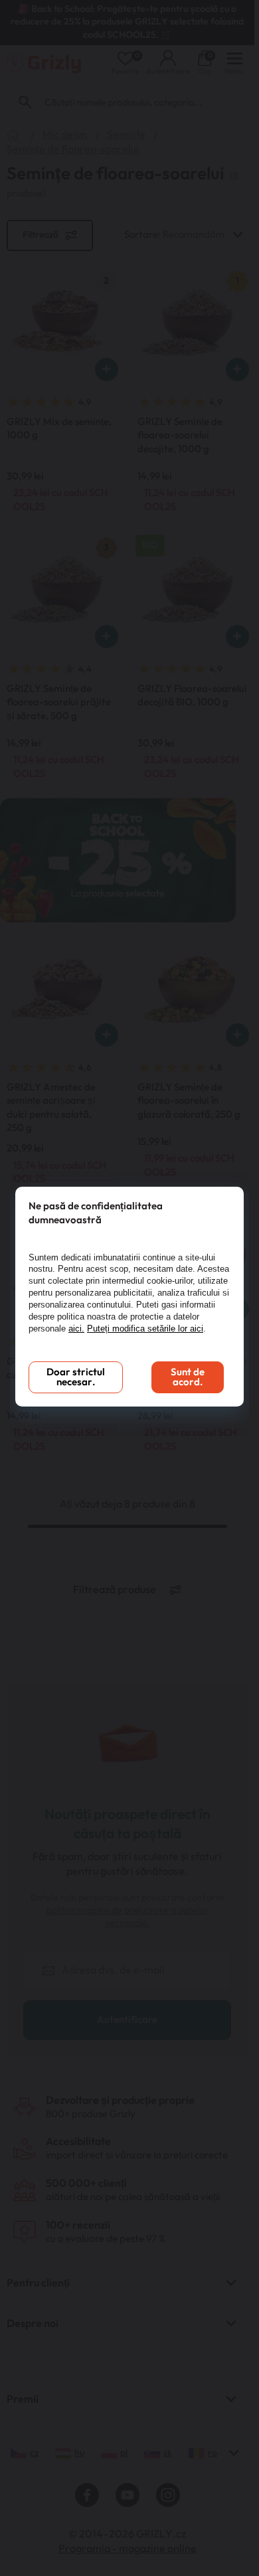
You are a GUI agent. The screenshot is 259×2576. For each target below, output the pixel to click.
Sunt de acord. (188, 1377)
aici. (76, 1329)
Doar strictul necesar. (76, 1377)
